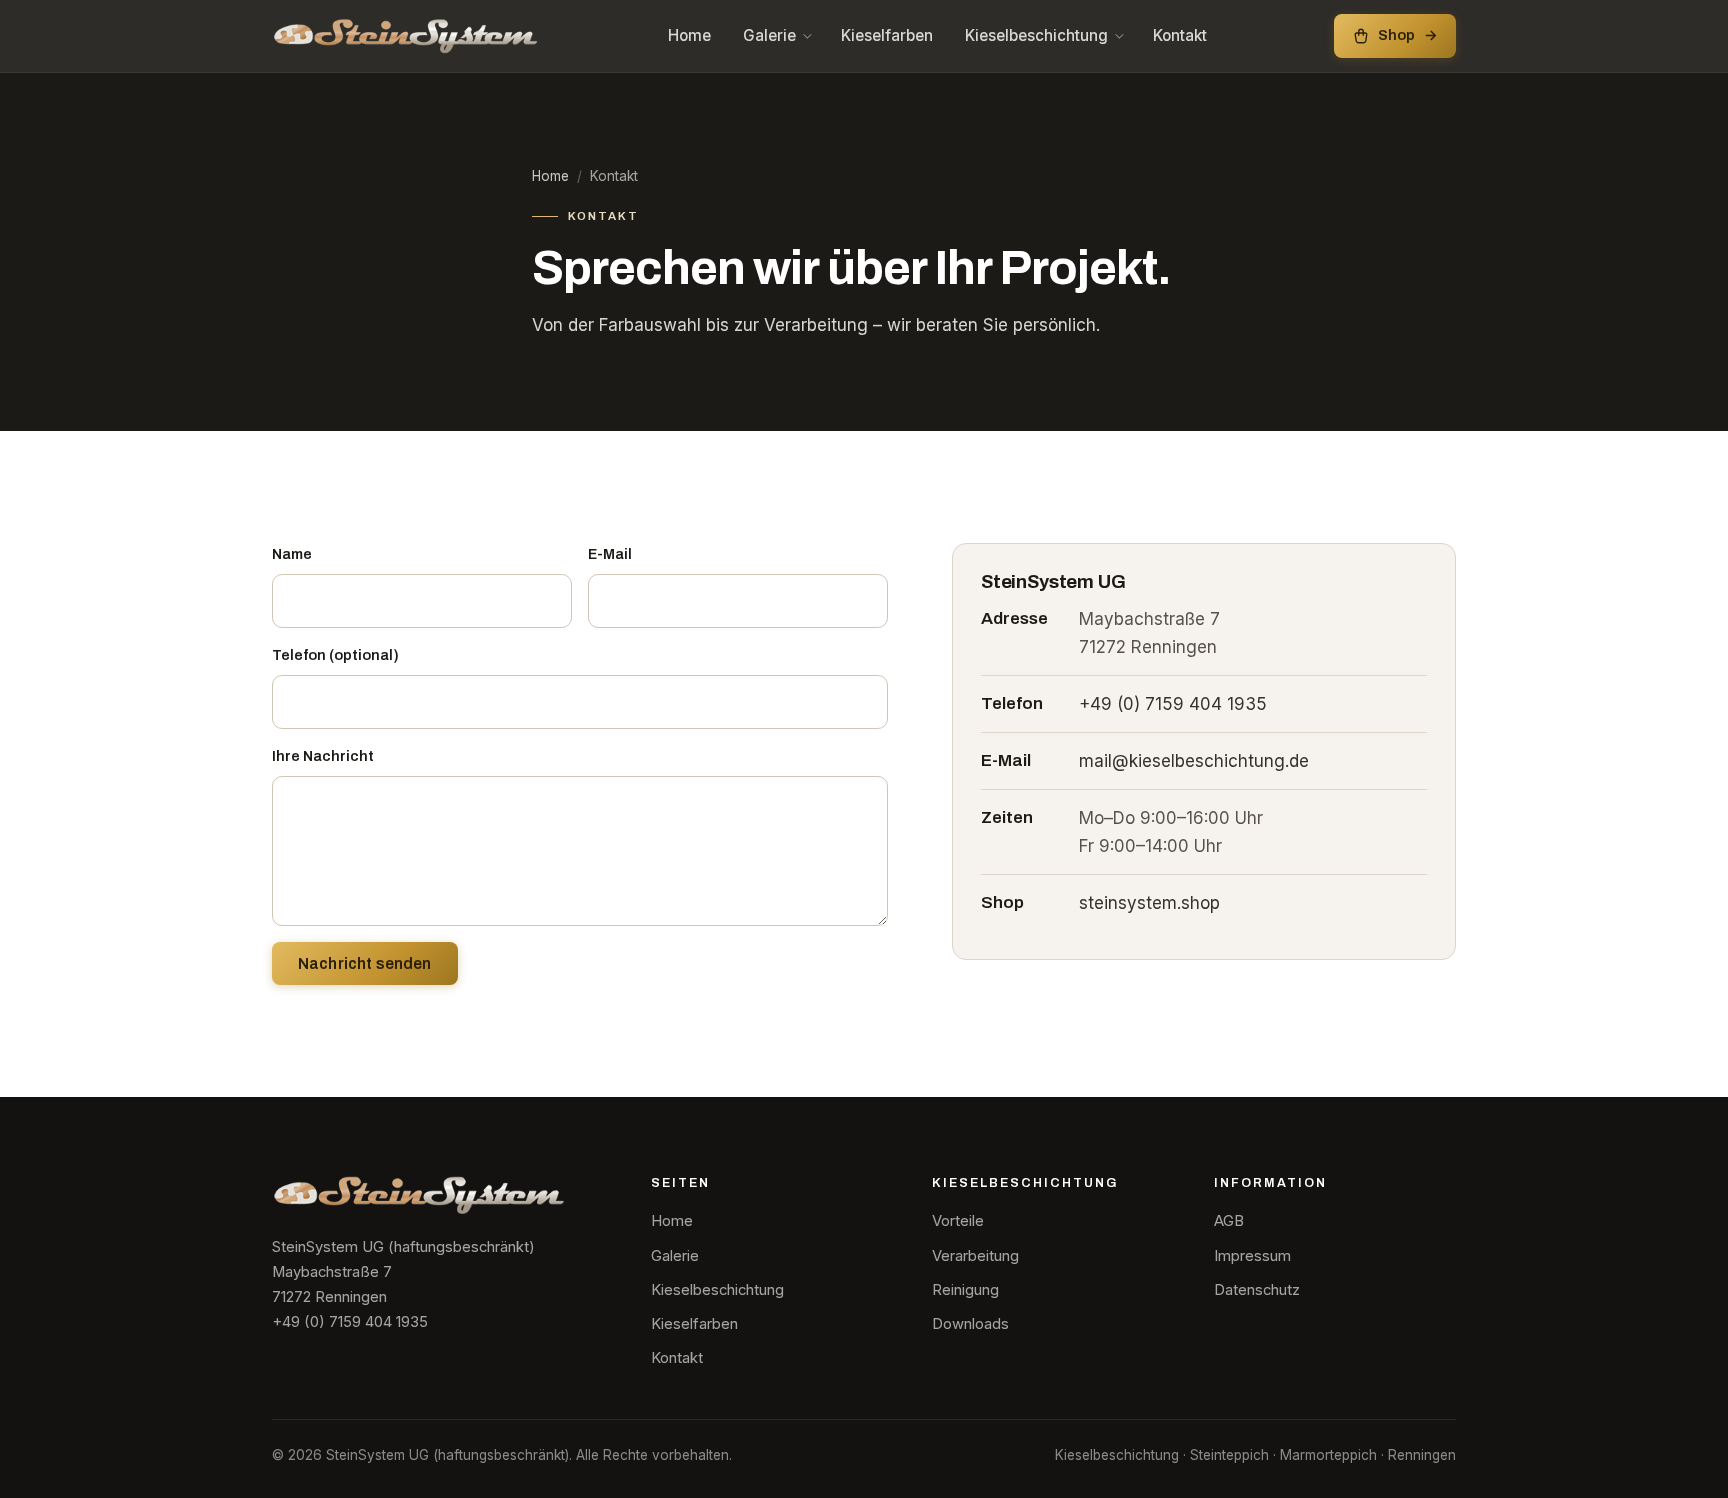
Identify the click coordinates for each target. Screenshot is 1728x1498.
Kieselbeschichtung (1036, 35)
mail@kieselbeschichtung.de (1194, 761)
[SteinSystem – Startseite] (406, 36)
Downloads (970, 1324)
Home (689, 35)
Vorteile (958, 1221)
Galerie (769, 35)
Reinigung (965, 1290)
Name (292, 554)
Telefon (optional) (335, 655)
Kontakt (1180, 35)
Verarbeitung (975, 1256)
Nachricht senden (365, 963)
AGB (1229, 1221)
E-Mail (610, 554)
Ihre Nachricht (323, 756)
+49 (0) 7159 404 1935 (1173, 704)
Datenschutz (1257, 1290)
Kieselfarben (887, 35)
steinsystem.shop (1149, 903)
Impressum (1252, 1256)
